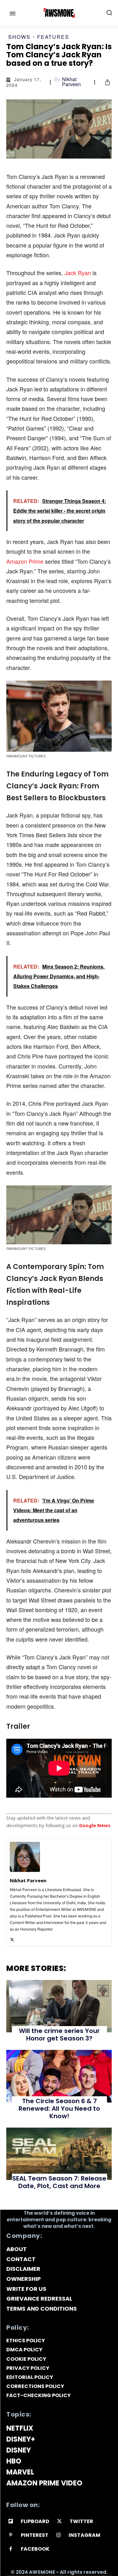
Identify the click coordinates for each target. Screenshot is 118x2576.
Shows (19, 37)
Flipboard (35, 2521)
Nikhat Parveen (71, 82)
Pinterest (35, 2535)
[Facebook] (11, 2549)
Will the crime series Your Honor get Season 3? (59, 2035)
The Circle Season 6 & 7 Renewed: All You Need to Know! (59, 2108)
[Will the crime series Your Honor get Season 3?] (59, 2006)
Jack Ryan (78, 273)
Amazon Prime (25, 561)
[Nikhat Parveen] (25, 1857)
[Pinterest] (11, 2535)
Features (53, 37)
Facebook (35, 2549)
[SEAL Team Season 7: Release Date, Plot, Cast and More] (59, 2154)
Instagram (84, 2535)
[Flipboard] (11, 2522)
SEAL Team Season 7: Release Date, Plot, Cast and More (59, 2182)
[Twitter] (12, 1938)
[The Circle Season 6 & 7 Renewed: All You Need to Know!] (59, 2076)
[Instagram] (59, 2535)
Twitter (81, 2521)
